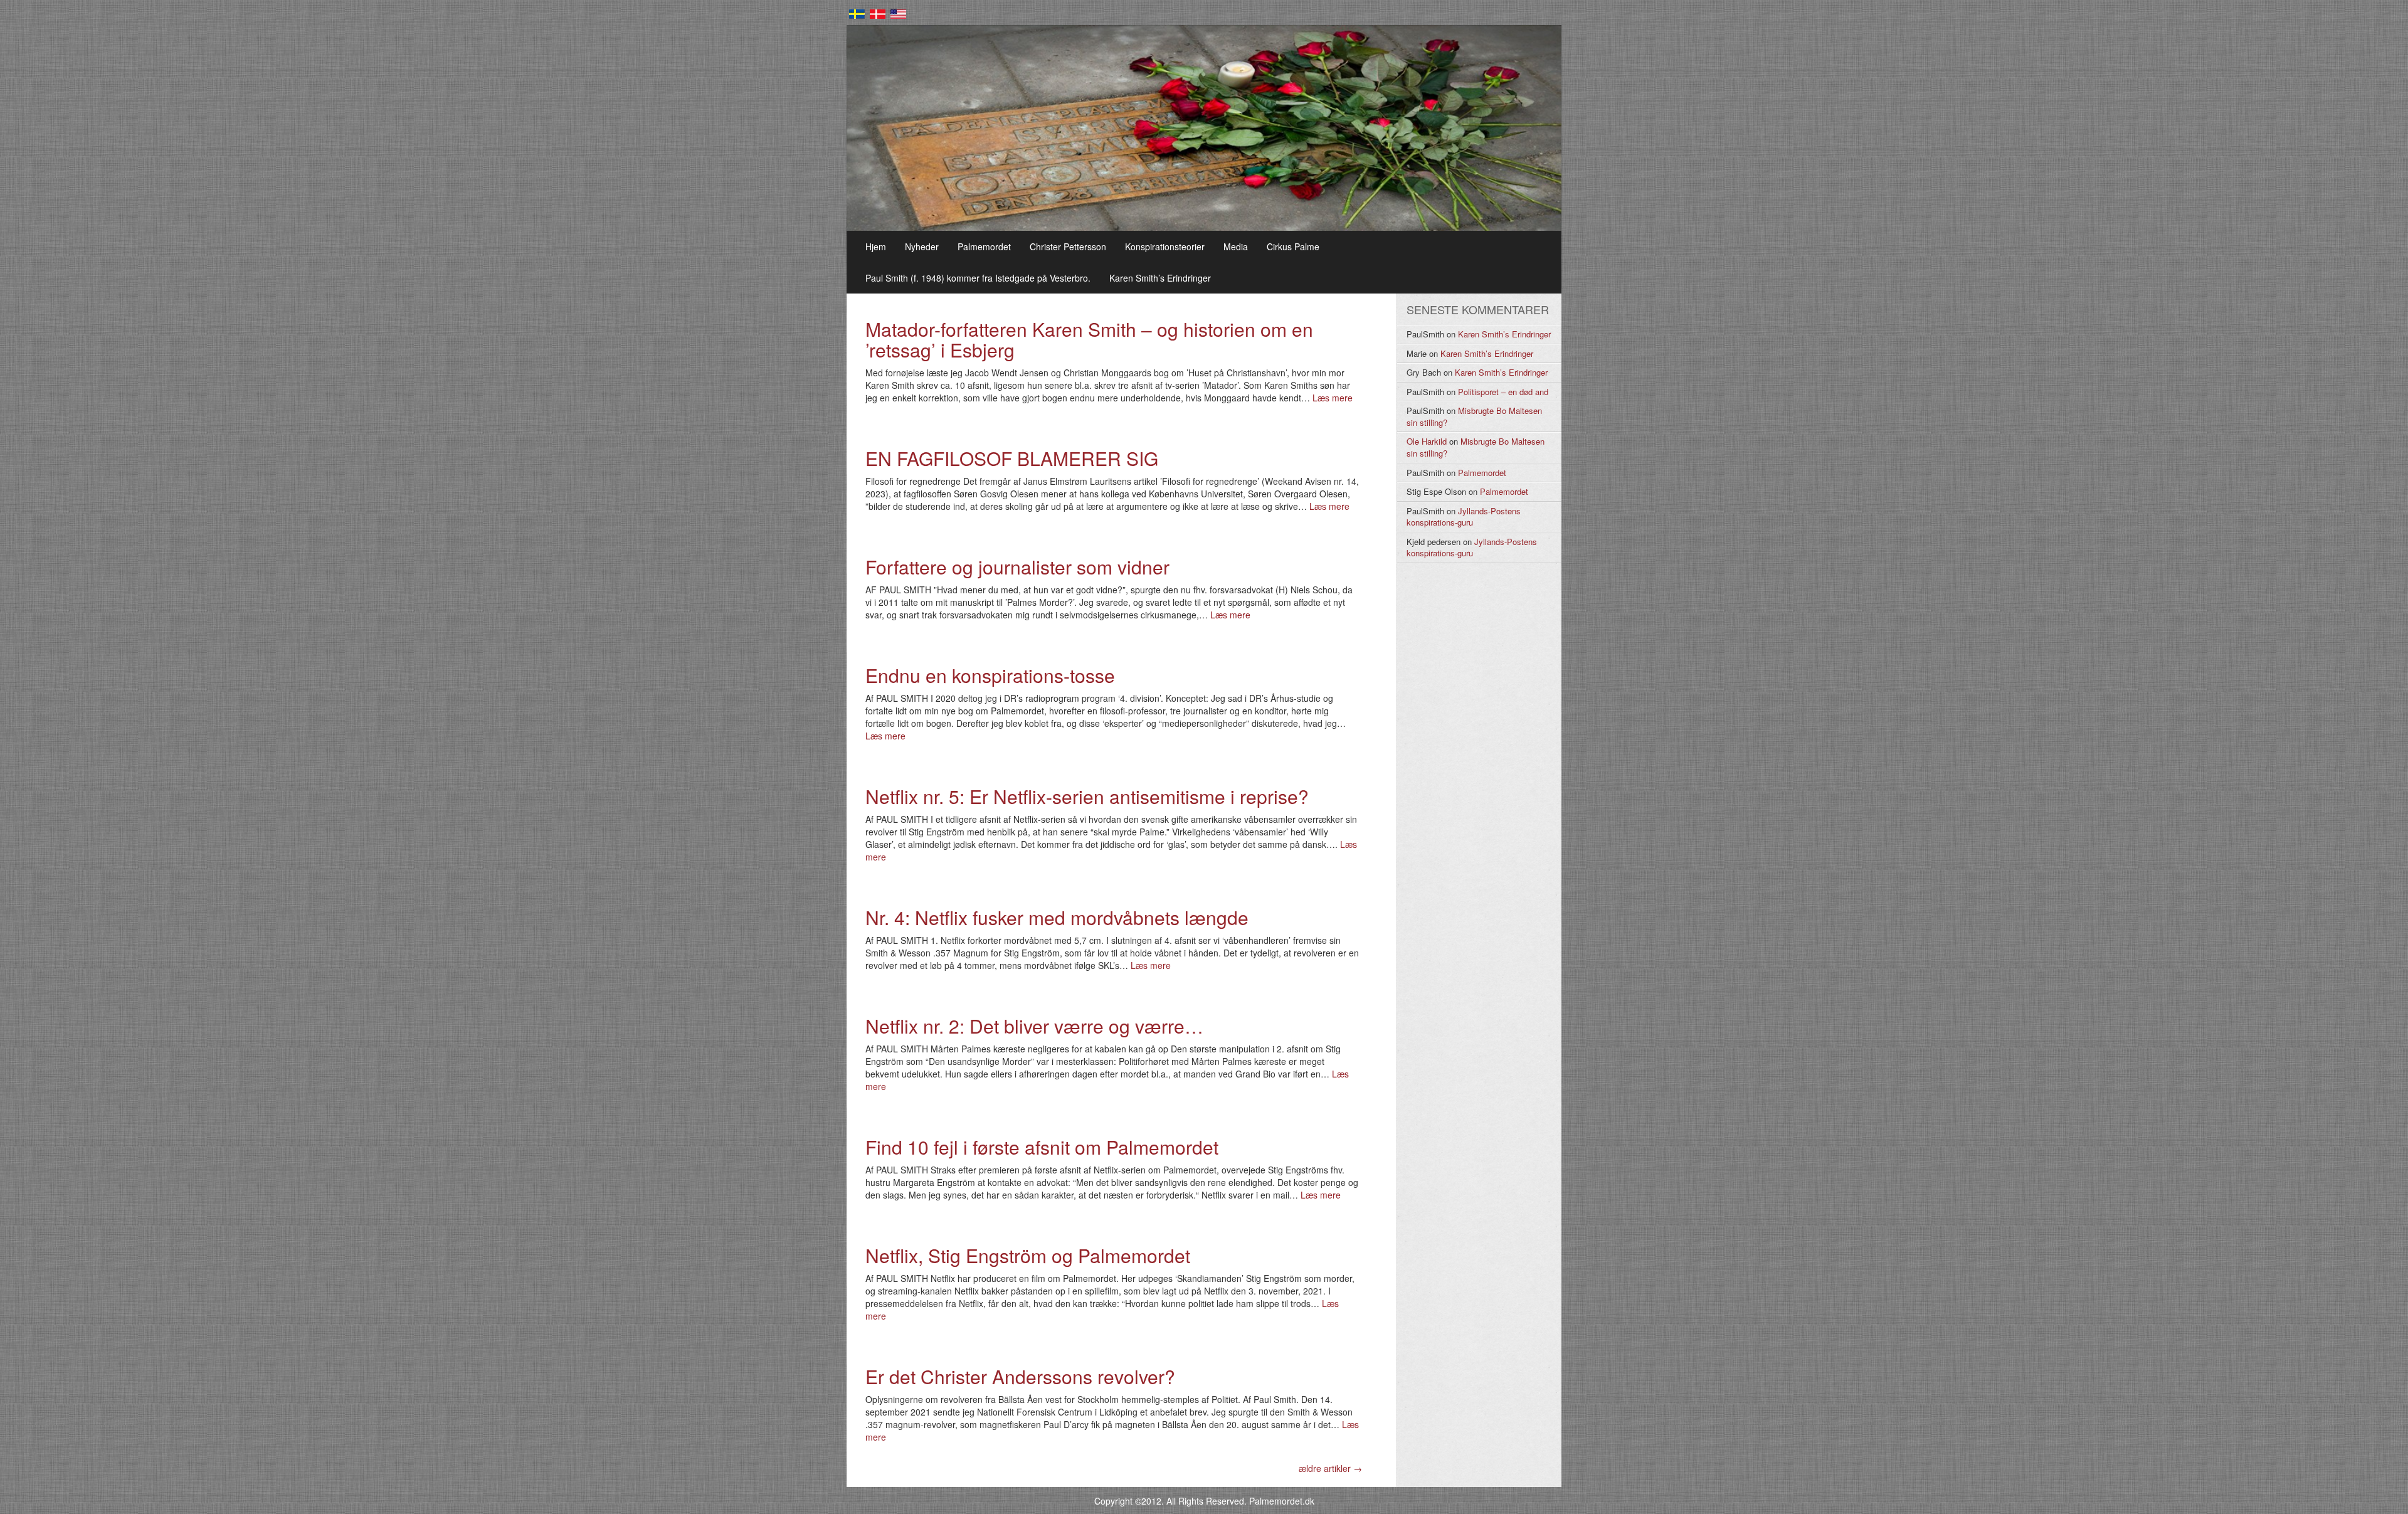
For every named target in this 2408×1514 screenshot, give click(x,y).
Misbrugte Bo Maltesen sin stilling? (1474, 416)
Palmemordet (984, 246)
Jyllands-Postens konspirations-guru (1464, 517)
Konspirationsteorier (1165, 246)
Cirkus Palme (1293, 246)
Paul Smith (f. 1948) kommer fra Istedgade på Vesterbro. (978, 278)
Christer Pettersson (1068, 246)
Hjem (876, 246)
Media (1236, 246)
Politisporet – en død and (1503, 392)
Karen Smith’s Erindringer (1160, 278)
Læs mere (1333, 398)
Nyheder (922, 246)
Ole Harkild (1427, 441)
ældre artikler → (1330, 1468)
